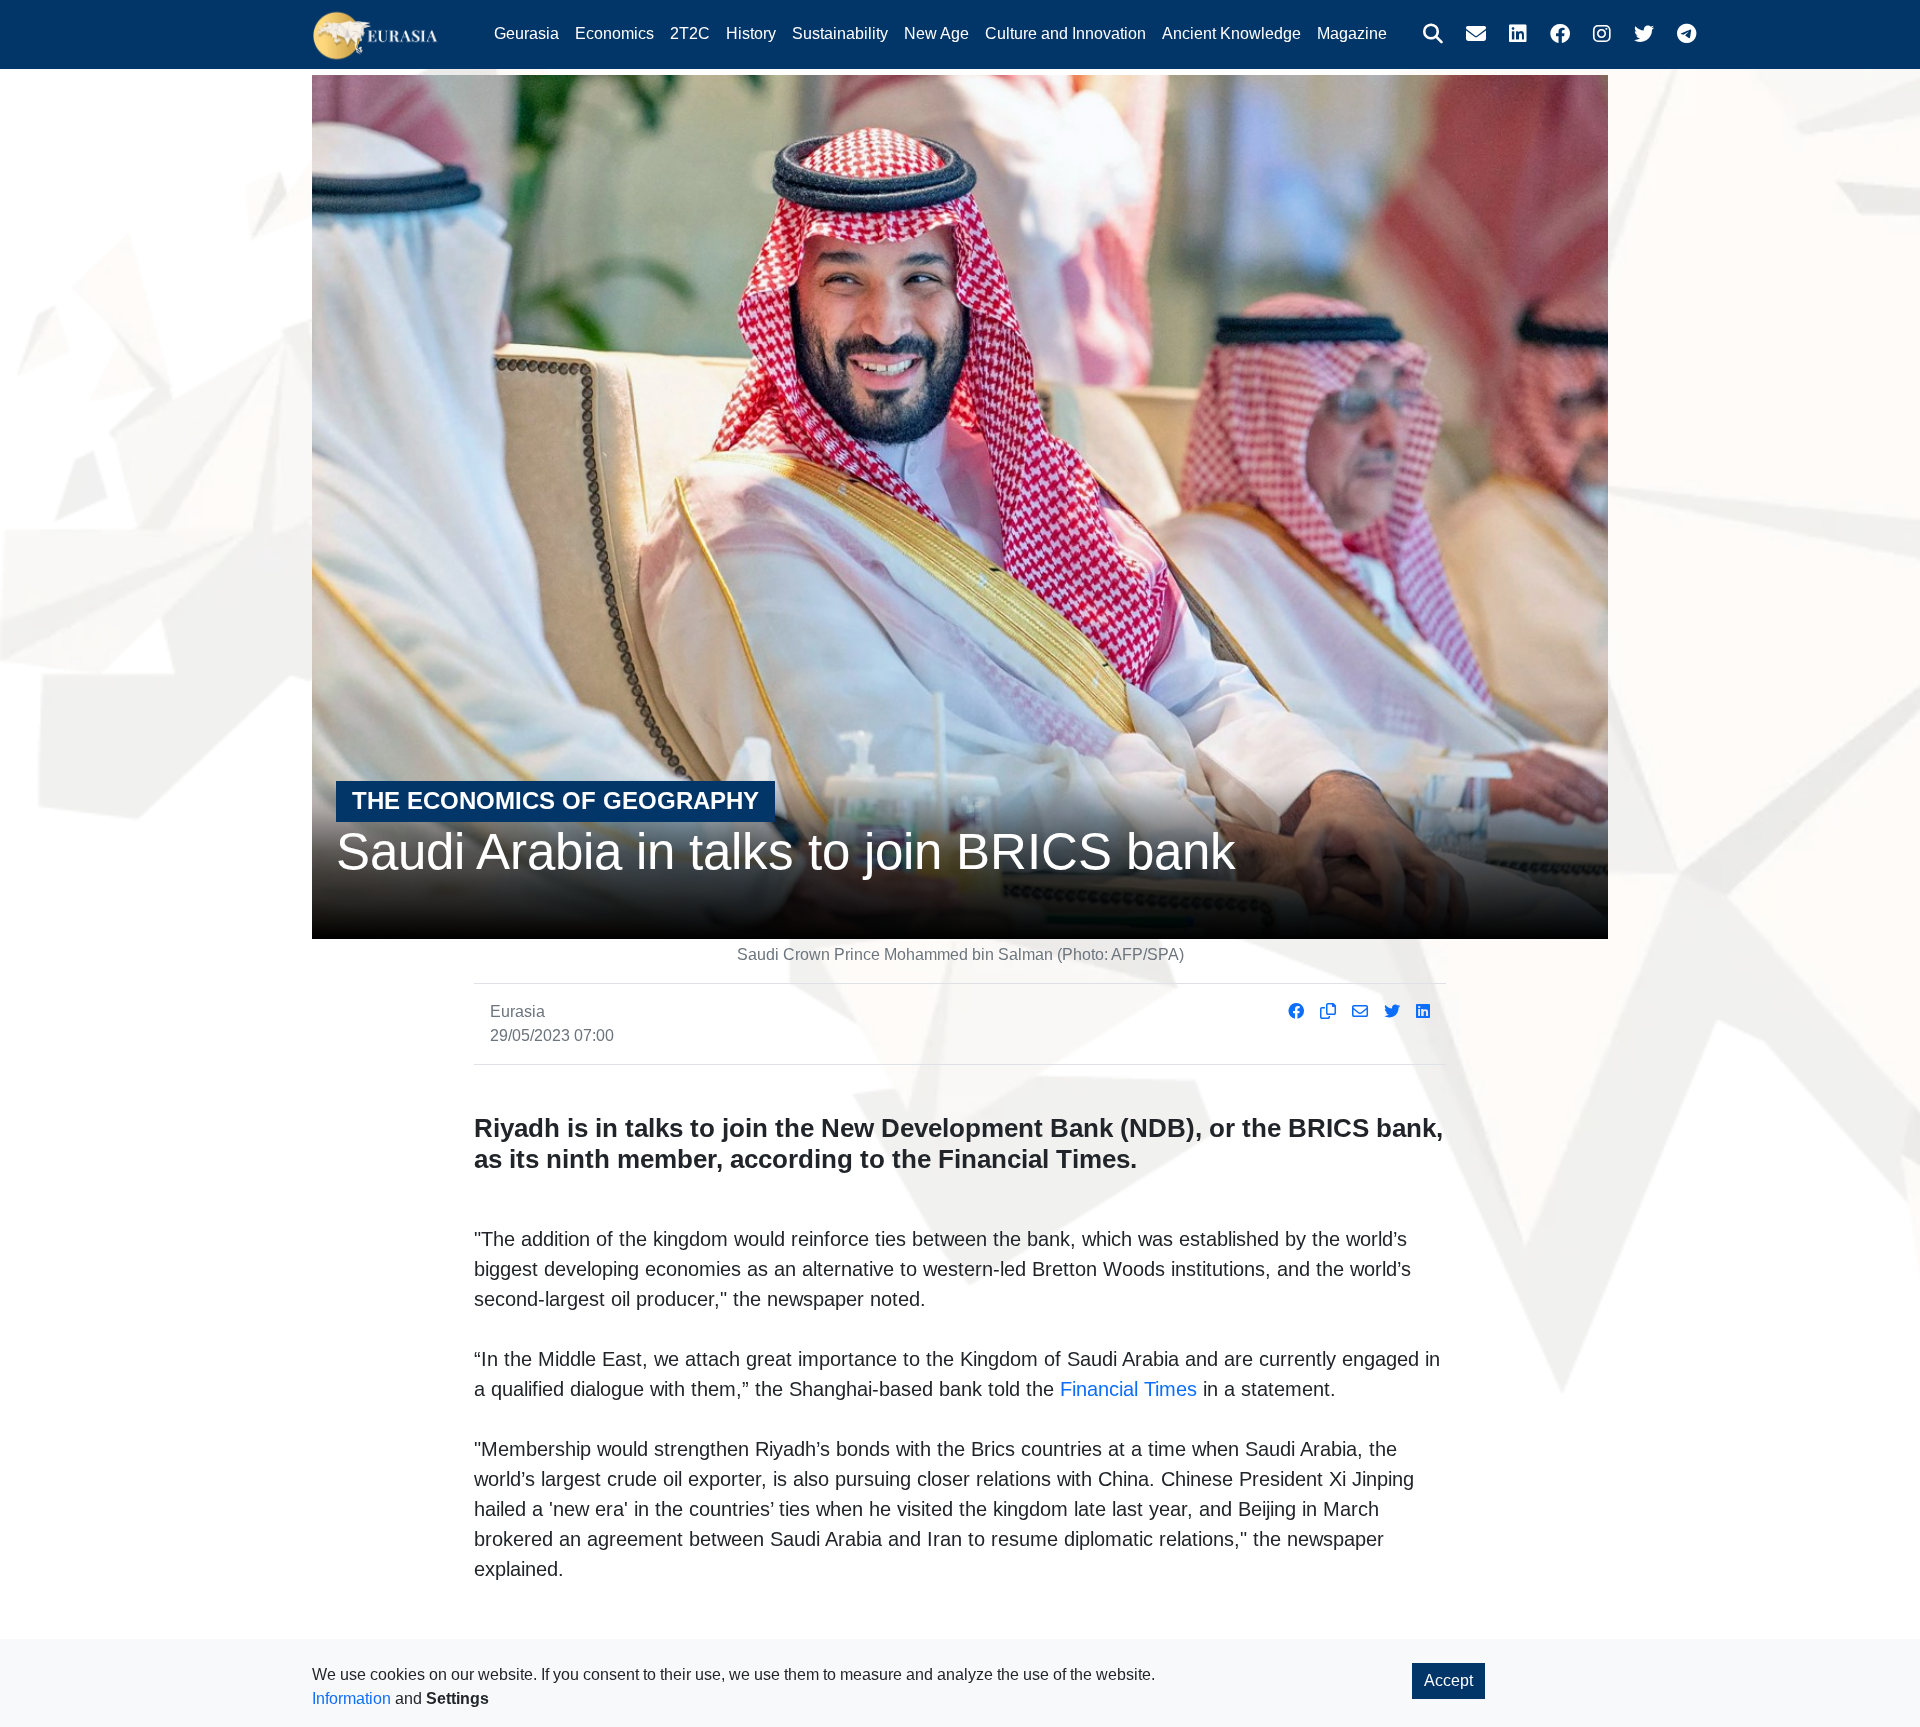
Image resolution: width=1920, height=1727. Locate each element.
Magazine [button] (1352, 33)
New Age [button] (936, 33)
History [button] (751, 33)
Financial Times (1128, 1389)
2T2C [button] (690, 33)
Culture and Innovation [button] (1065, 33)
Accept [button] (1448, 1680)
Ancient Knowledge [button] (1231, 33)
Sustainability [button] (840, 33)
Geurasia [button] (526, 33)
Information (351, 1698)
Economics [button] (614, 33)
